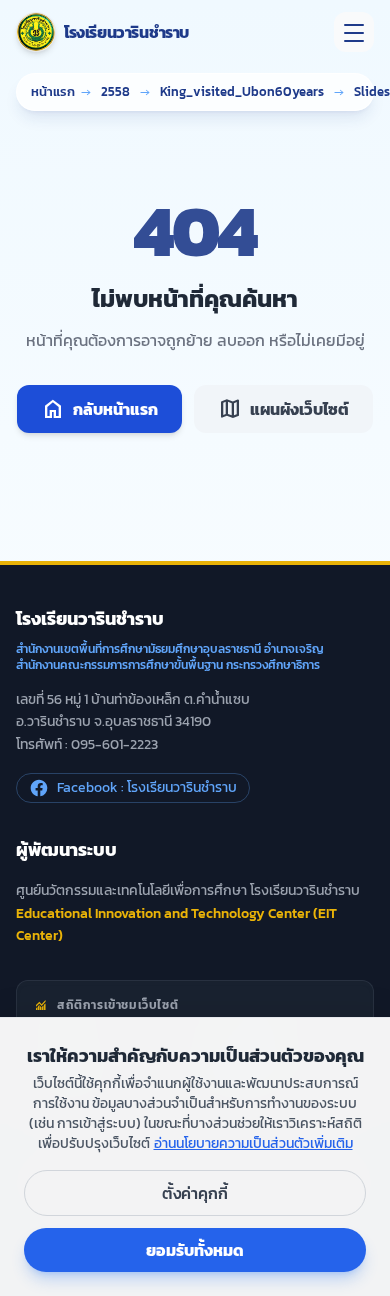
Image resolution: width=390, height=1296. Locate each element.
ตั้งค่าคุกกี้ (195, 1193)
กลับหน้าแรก (99, 409)
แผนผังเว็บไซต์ (283, 409)
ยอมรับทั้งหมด (195, 1250)
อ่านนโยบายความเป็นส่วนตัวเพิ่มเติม (253, 1143)
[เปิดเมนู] (354, 32)
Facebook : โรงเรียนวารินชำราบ (147, 787)
